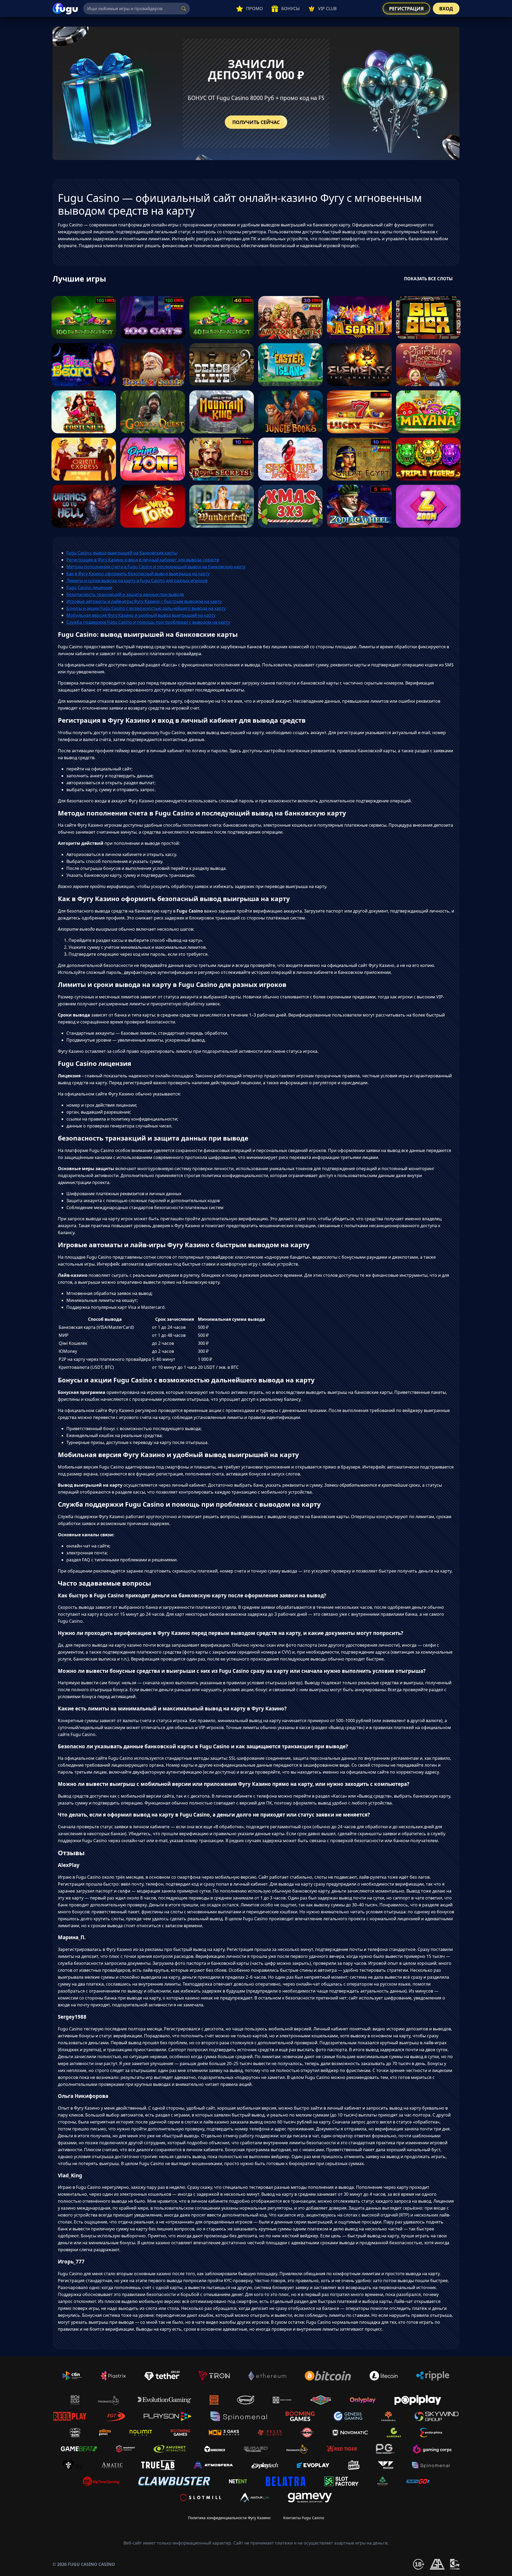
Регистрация (406, 9)
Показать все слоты (428, 279)
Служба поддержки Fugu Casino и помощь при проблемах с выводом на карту (148, 622)
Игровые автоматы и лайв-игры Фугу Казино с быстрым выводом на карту (144, 601)
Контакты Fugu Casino (304, 2518)
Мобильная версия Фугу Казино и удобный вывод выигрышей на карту (141, 615)
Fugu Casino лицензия (89, 587)
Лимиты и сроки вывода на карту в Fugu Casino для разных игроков (137, 581)
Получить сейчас (256, 122)
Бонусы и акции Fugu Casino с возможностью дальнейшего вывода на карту (146, 608)
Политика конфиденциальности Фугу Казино (229, 2518)
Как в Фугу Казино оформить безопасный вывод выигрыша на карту (138, 574)
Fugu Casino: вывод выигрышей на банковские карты (122, 553)
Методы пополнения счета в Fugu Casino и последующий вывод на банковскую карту (156, 567)
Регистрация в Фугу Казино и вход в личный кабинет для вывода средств (143, 560)
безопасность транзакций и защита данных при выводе (125, 594)
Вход (446, 9)
